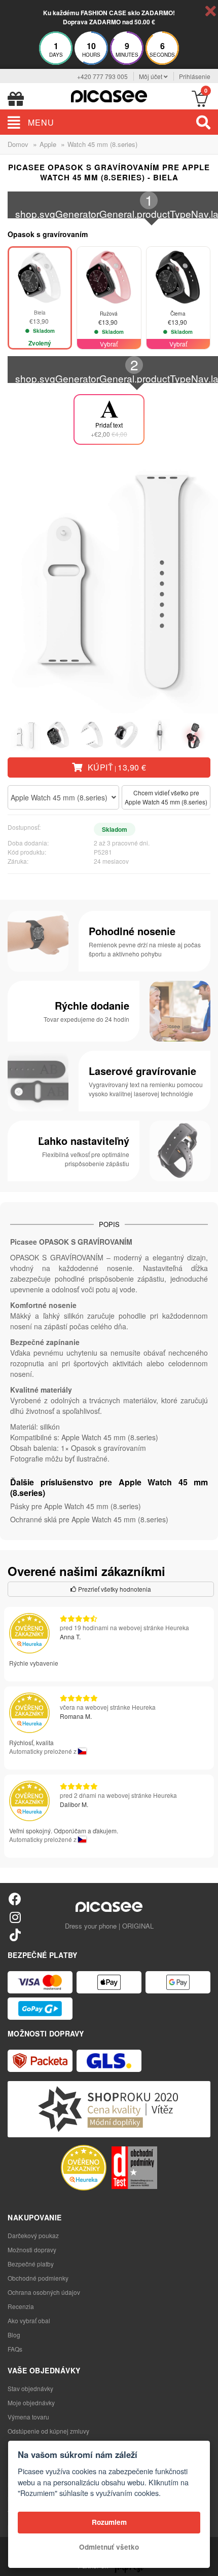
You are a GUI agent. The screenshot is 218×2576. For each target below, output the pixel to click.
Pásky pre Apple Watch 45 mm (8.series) (76, 1506)
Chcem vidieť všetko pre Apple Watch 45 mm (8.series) (166, 797)
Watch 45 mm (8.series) (102, 144)
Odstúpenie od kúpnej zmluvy (48, 2431)
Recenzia (21, 2306)
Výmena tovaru (28, 2417)
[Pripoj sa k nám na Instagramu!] (15, 1917)
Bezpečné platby (31, 2264)
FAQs (15, 2349)
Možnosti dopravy (32, 2250)
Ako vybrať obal (29, 2320)
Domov (18, 144)
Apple (48, 144)
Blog (14, 2335)
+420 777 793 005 (102, 76)
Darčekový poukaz (33, 2235)
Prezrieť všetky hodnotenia (114, 1589)
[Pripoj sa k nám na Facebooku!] (15, 1898)
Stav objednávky (30, 2388)
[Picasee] (109, 95)
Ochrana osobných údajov (44, 2292)
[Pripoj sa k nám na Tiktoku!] (15, 1934)
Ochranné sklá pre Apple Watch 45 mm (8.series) (89, 1519)
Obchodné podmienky (38, 2278)
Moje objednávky (31, 2402)
